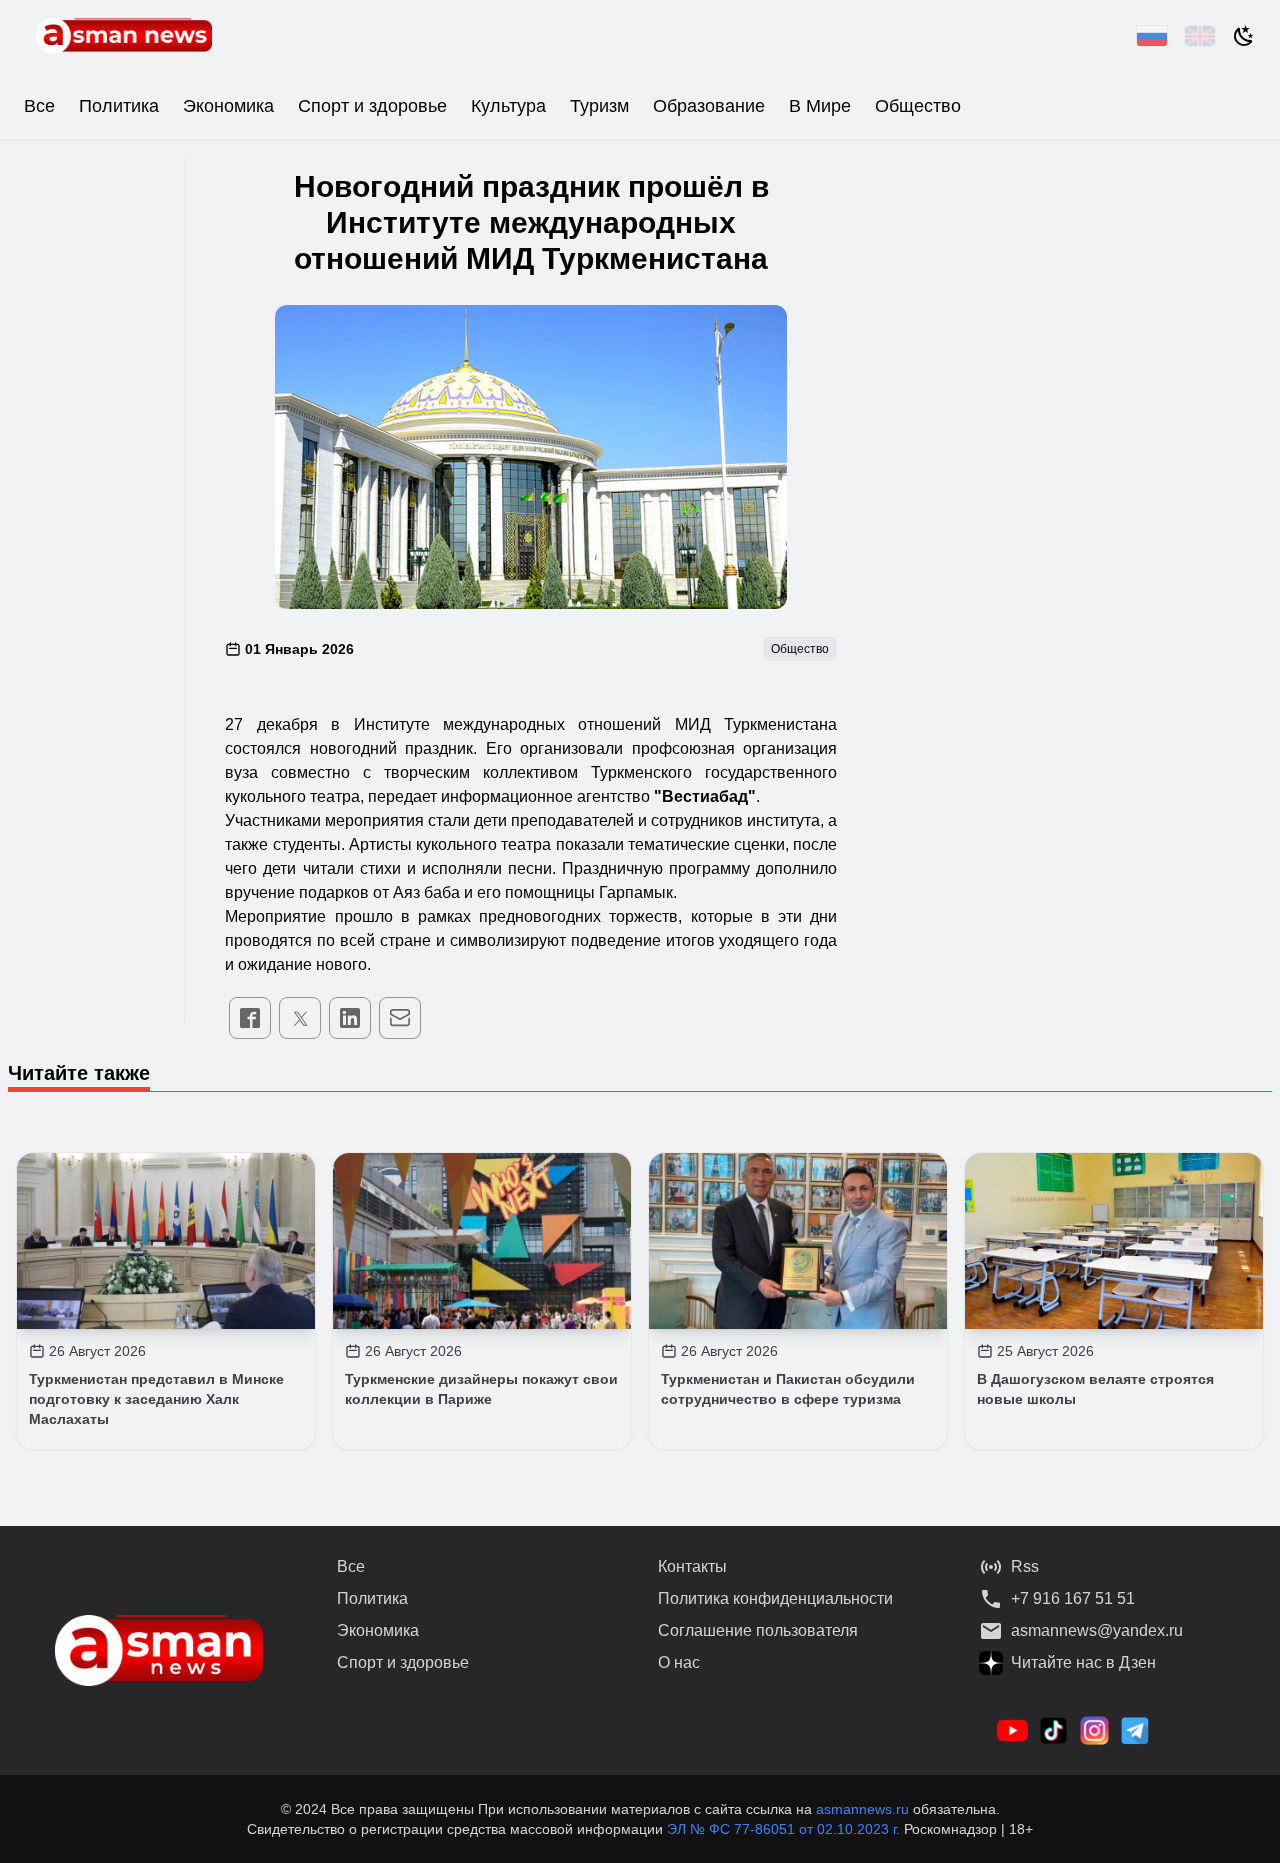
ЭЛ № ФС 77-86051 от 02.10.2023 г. (785, 1829)
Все (39, 106)
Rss (1025, 1566)
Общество (918, 106)
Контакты (692, 1566)
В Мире (820, 106)
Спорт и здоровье (372, 106)
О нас (679, 1662)
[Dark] (1244, 36)
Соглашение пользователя (758, 1630)
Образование (709, 106)
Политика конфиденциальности (775, 1598)
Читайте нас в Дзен (1083, 1662)
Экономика (228, 106)
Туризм (599, 106)
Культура (508, 106)
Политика (119, 106)
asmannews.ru (862, 1809)
